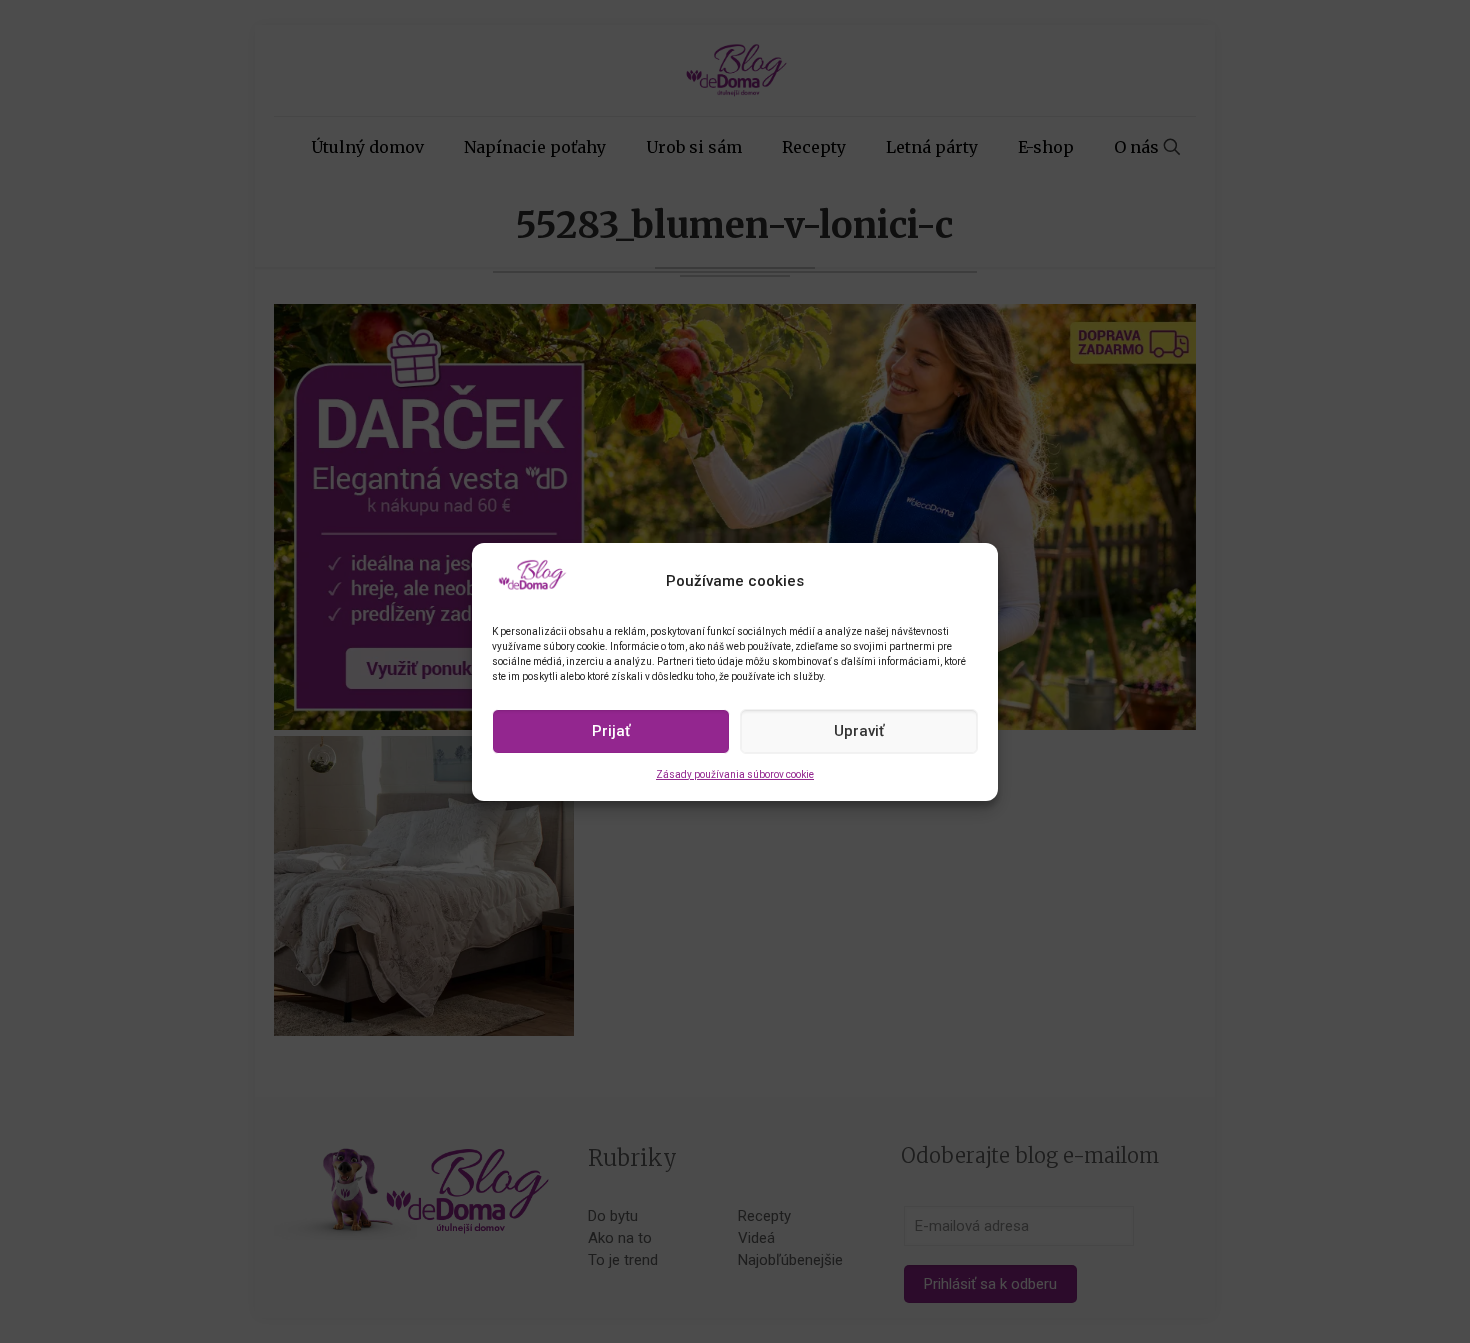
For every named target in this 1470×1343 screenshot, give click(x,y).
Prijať (611, 731)
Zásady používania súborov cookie (735, 774)
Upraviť (859, 731)
